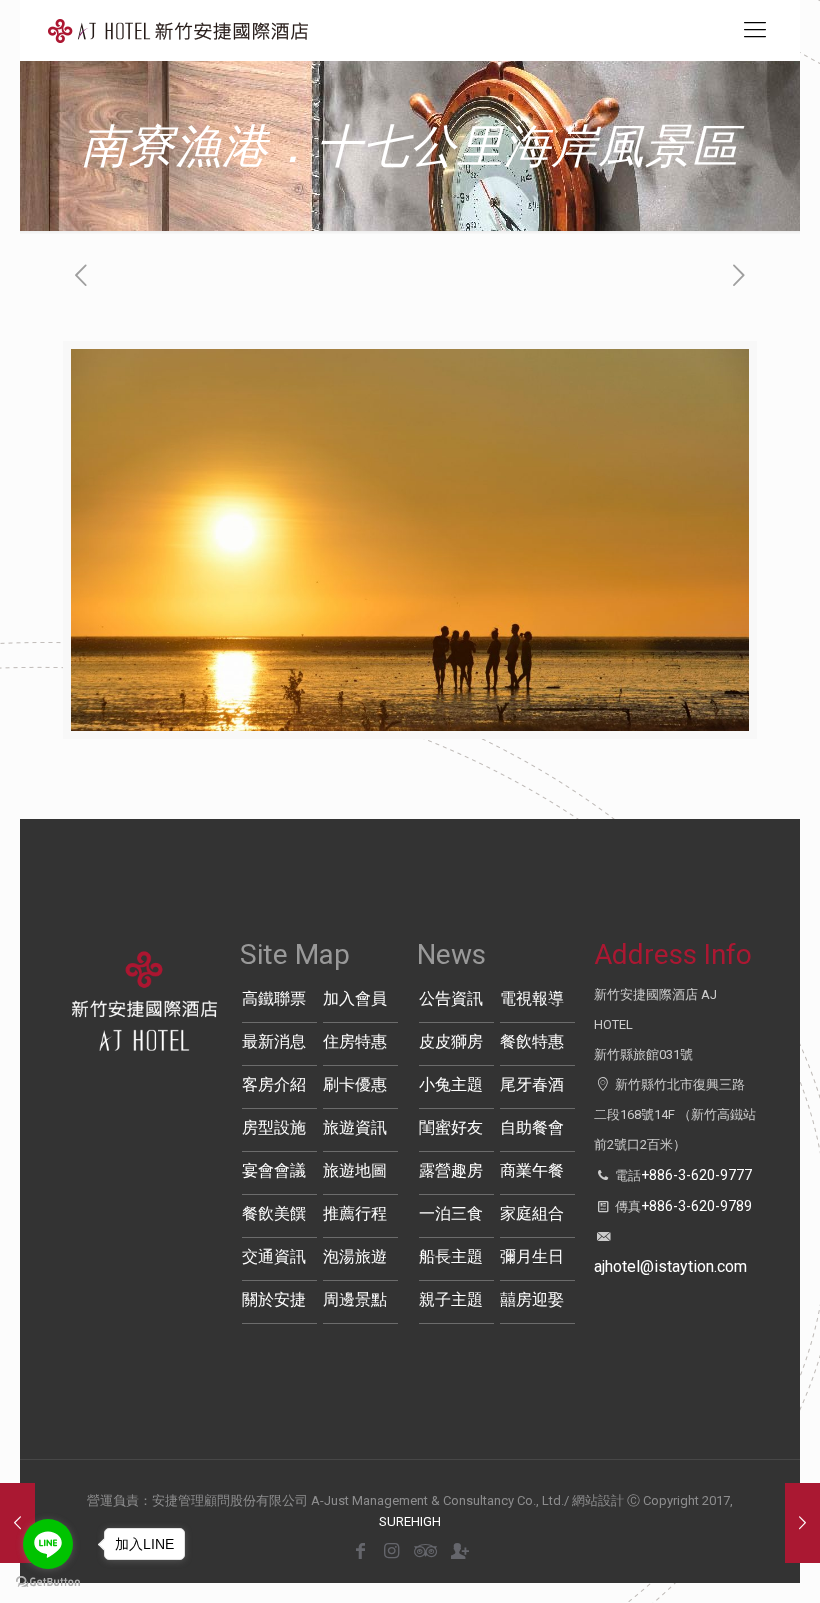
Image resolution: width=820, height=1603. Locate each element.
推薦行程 (355, 1213)
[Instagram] (391, 1550)
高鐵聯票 (274, 998)
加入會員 (355, 998)
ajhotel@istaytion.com (670, 1266)
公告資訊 (451, 998)
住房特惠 (355, 1041)
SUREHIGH (410, 1521)
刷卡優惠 (355, 1084)
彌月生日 (532, 1256)
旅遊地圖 (355, 1170)
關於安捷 (274, 1299)
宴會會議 (274, 1170)
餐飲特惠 (532, 1041)
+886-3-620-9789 (696, 1206)
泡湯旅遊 (355, 1256)
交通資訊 (274, 1256)
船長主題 (451, 1256)
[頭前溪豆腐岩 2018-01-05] (802, 1523)
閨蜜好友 (451, 1127)
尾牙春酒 (532, 1084)
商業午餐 (532, 1170)
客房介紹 (274, 1084)
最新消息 (274, 1041)
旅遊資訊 (355, 1127)
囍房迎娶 (532, 1299)
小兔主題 (451, 1084)
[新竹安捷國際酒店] (178, 30)
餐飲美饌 (274, 1213)
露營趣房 (451, 1170)
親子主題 (451, 1299)
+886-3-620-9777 (696, 1175)
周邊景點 (355, 1299)
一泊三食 (451, 1213)
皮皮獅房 (451, 1041)
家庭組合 (532, 1213)
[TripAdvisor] (422, 1550)
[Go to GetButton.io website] (48, 1582)
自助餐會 (532, 1127)
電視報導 (532, 998)
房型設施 (274, 1127)
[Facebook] (360, 1550)
